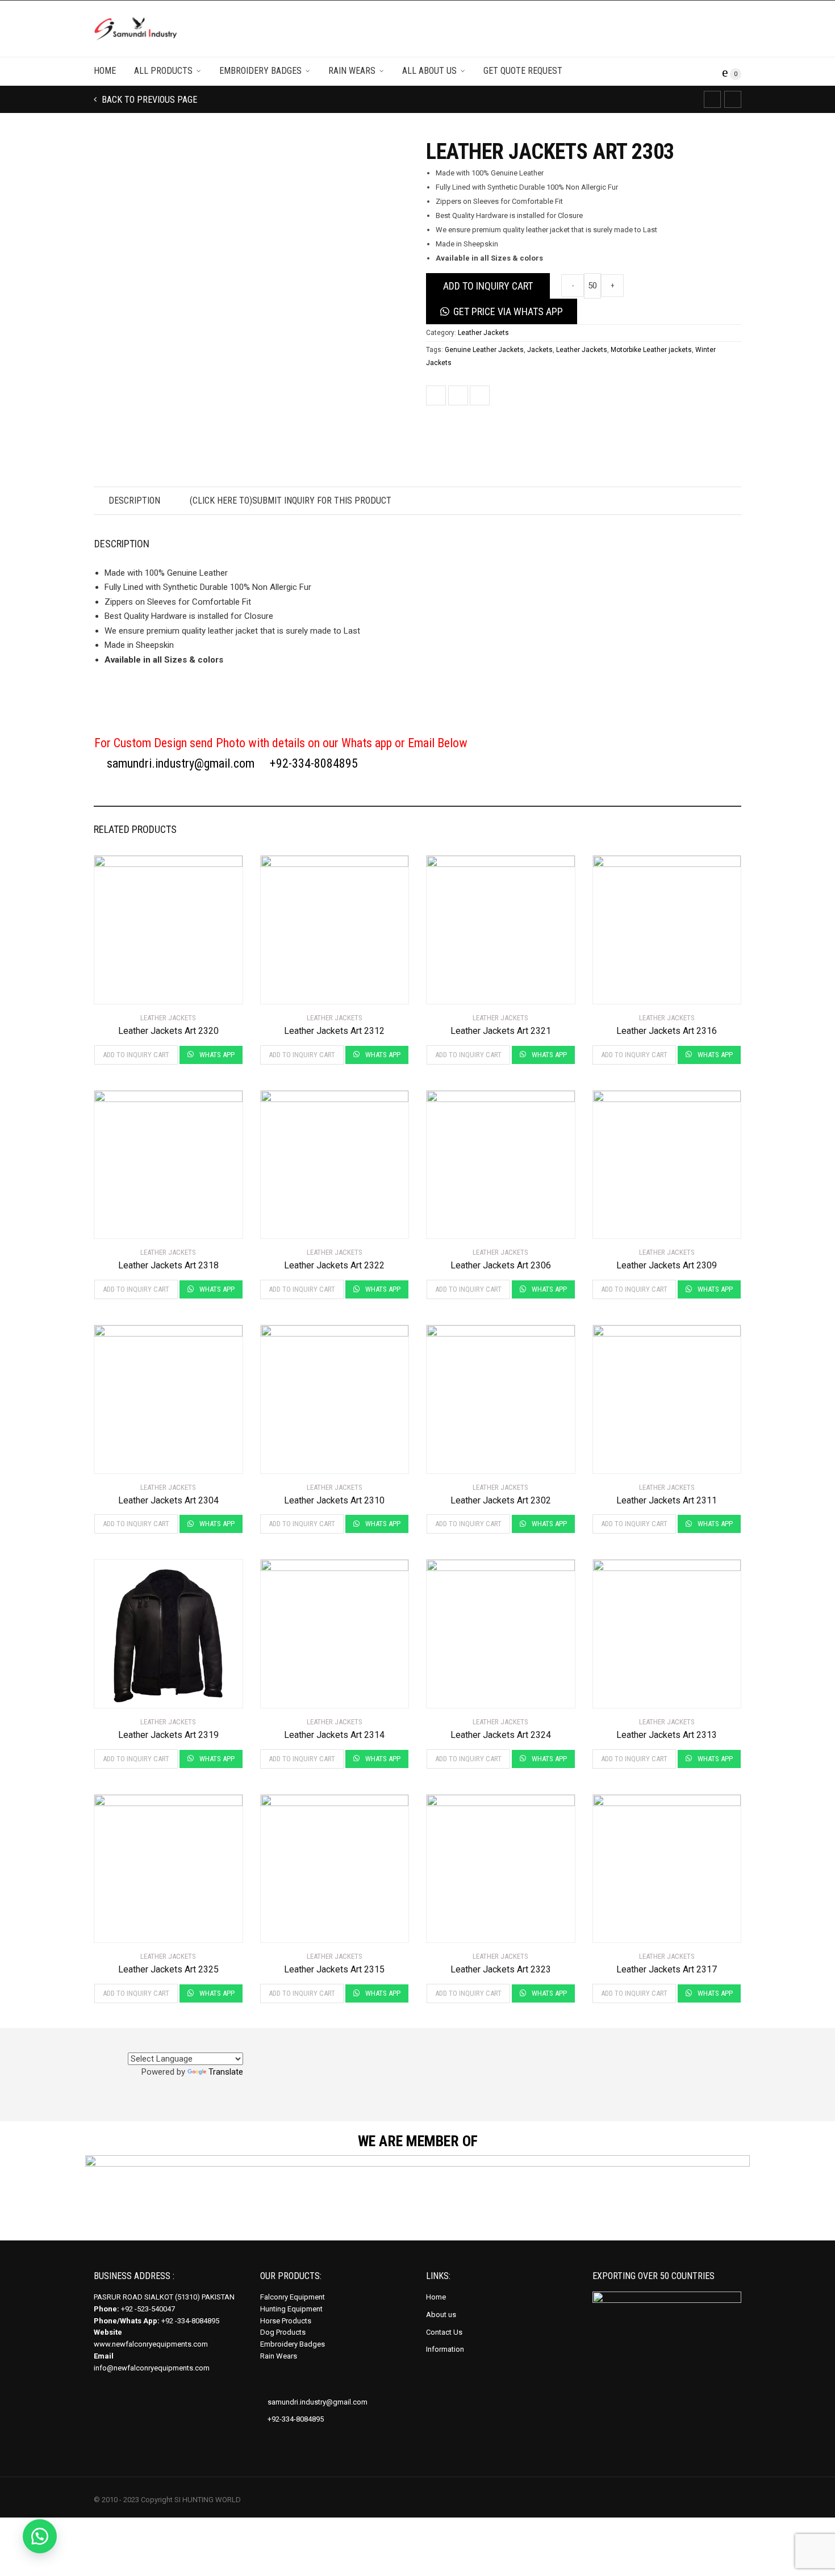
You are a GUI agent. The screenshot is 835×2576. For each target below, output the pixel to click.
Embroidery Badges (260, 71)
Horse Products (286, 2321)
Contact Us (444, 2332)
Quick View (126, 988)
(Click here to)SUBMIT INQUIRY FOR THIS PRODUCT (291, 500)
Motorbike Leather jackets (651, 350)
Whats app (216, 1055)
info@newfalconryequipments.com (152, 2368)
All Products (163, 71)
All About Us (429, 71)
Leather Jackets (483, 333)
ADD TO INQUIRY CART (488, 286)
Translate (226, 2072)
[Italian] (236, 2044)
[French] (208, 2044)
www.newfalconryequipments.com (151, 2344)
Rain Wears (352, 71)
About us (441, 2315)
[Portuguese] (222, 2044)
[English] (168, 2044)
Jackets (540, 350)
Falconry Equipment (293, 2297)
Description (134, 500)
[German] (195, 2044)
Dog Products (283, 2332)
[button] (40, 2536)
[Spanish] (181, 2044)
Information (445, 2349)
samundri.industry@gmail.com (179, 763)
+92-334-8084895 (314, 763)
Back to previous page (148, 100)
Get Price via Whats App (508, 311)
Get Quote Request (523, 71)
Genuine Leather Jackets (484, 350)
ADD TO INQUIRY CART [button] (136, 1055)
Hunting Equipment (291, 2309)
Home (105, 71)
